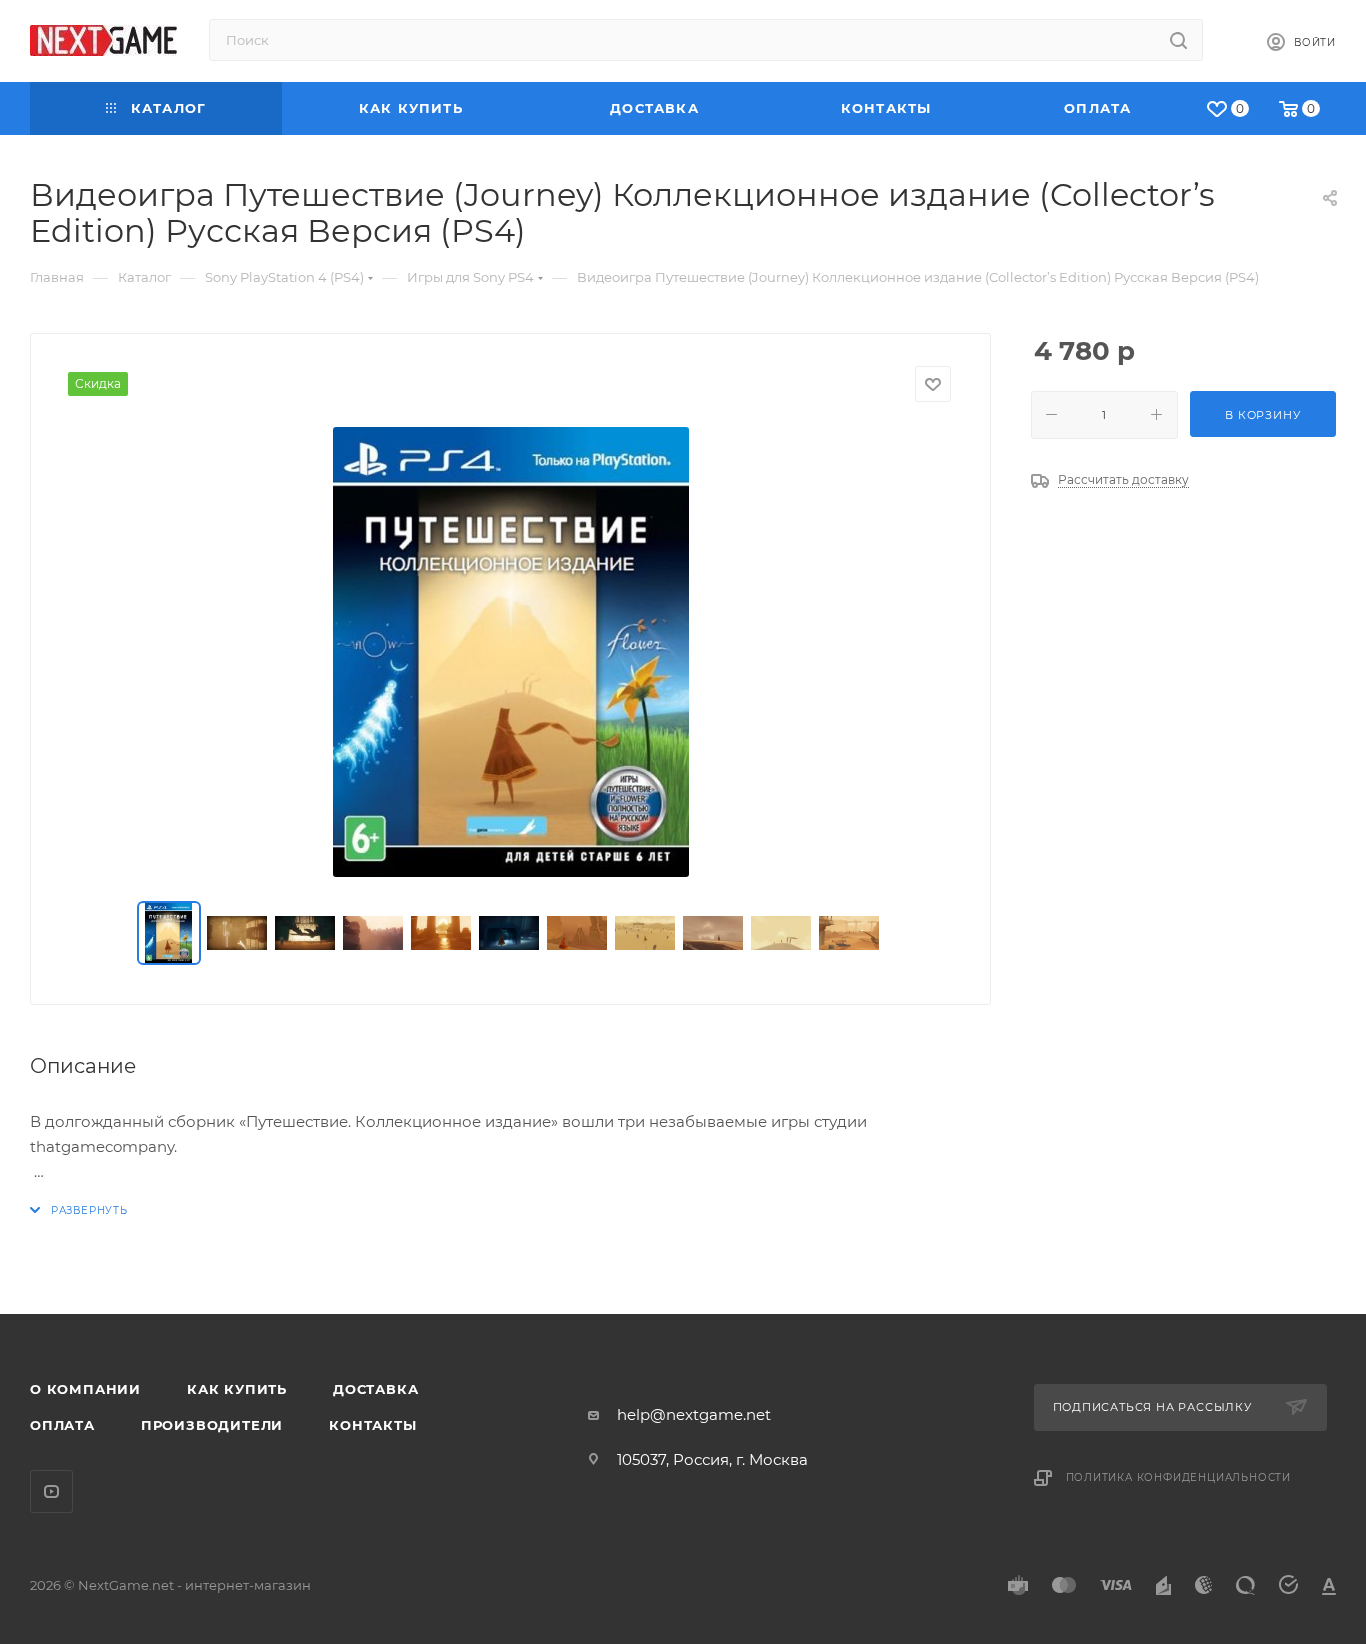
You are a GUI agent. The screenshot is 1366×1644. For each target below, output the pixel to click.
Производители (212, 1425)
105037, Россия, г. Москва (712, 1459)
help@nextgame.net (694, 1414)
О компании (85, 1389)
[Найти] (1178, 40)
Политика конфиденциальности (1179, 1477)
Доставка (375, 1389)
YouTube (51, 1491)
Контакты (372, 1425)
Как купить (237, 1389)
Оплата (62, 1425)
